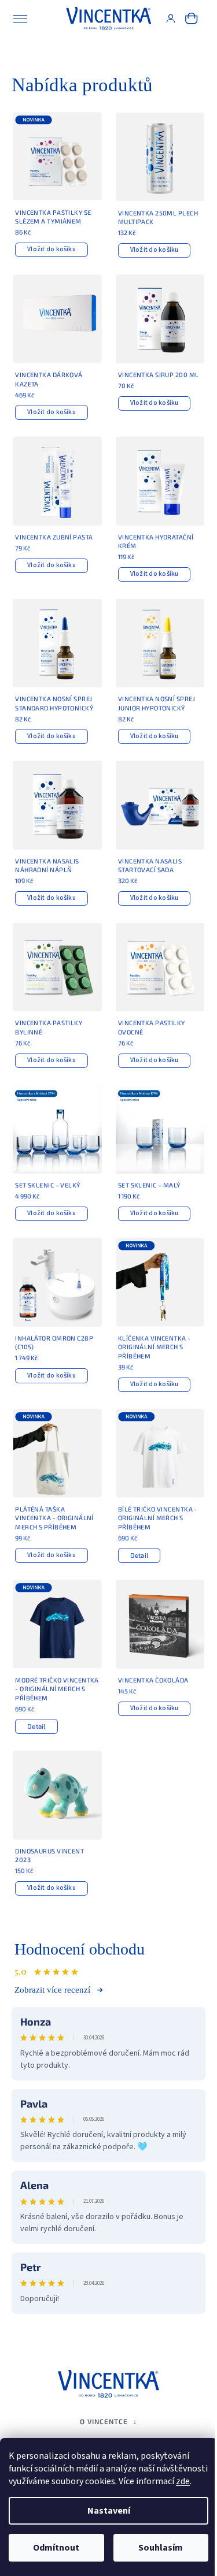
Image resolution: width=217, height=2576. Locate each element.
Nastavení (109, 2511)
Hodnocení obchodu (80, 1949)
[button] (108, 2421)
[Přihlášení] (171, 18)
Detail (139, 1555)
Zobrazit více (59, 1990)
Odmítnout (56, 2548)
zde (183, 2481)
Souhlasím (161, 2548)
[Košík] (192, 18)
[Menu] (20, 18)
